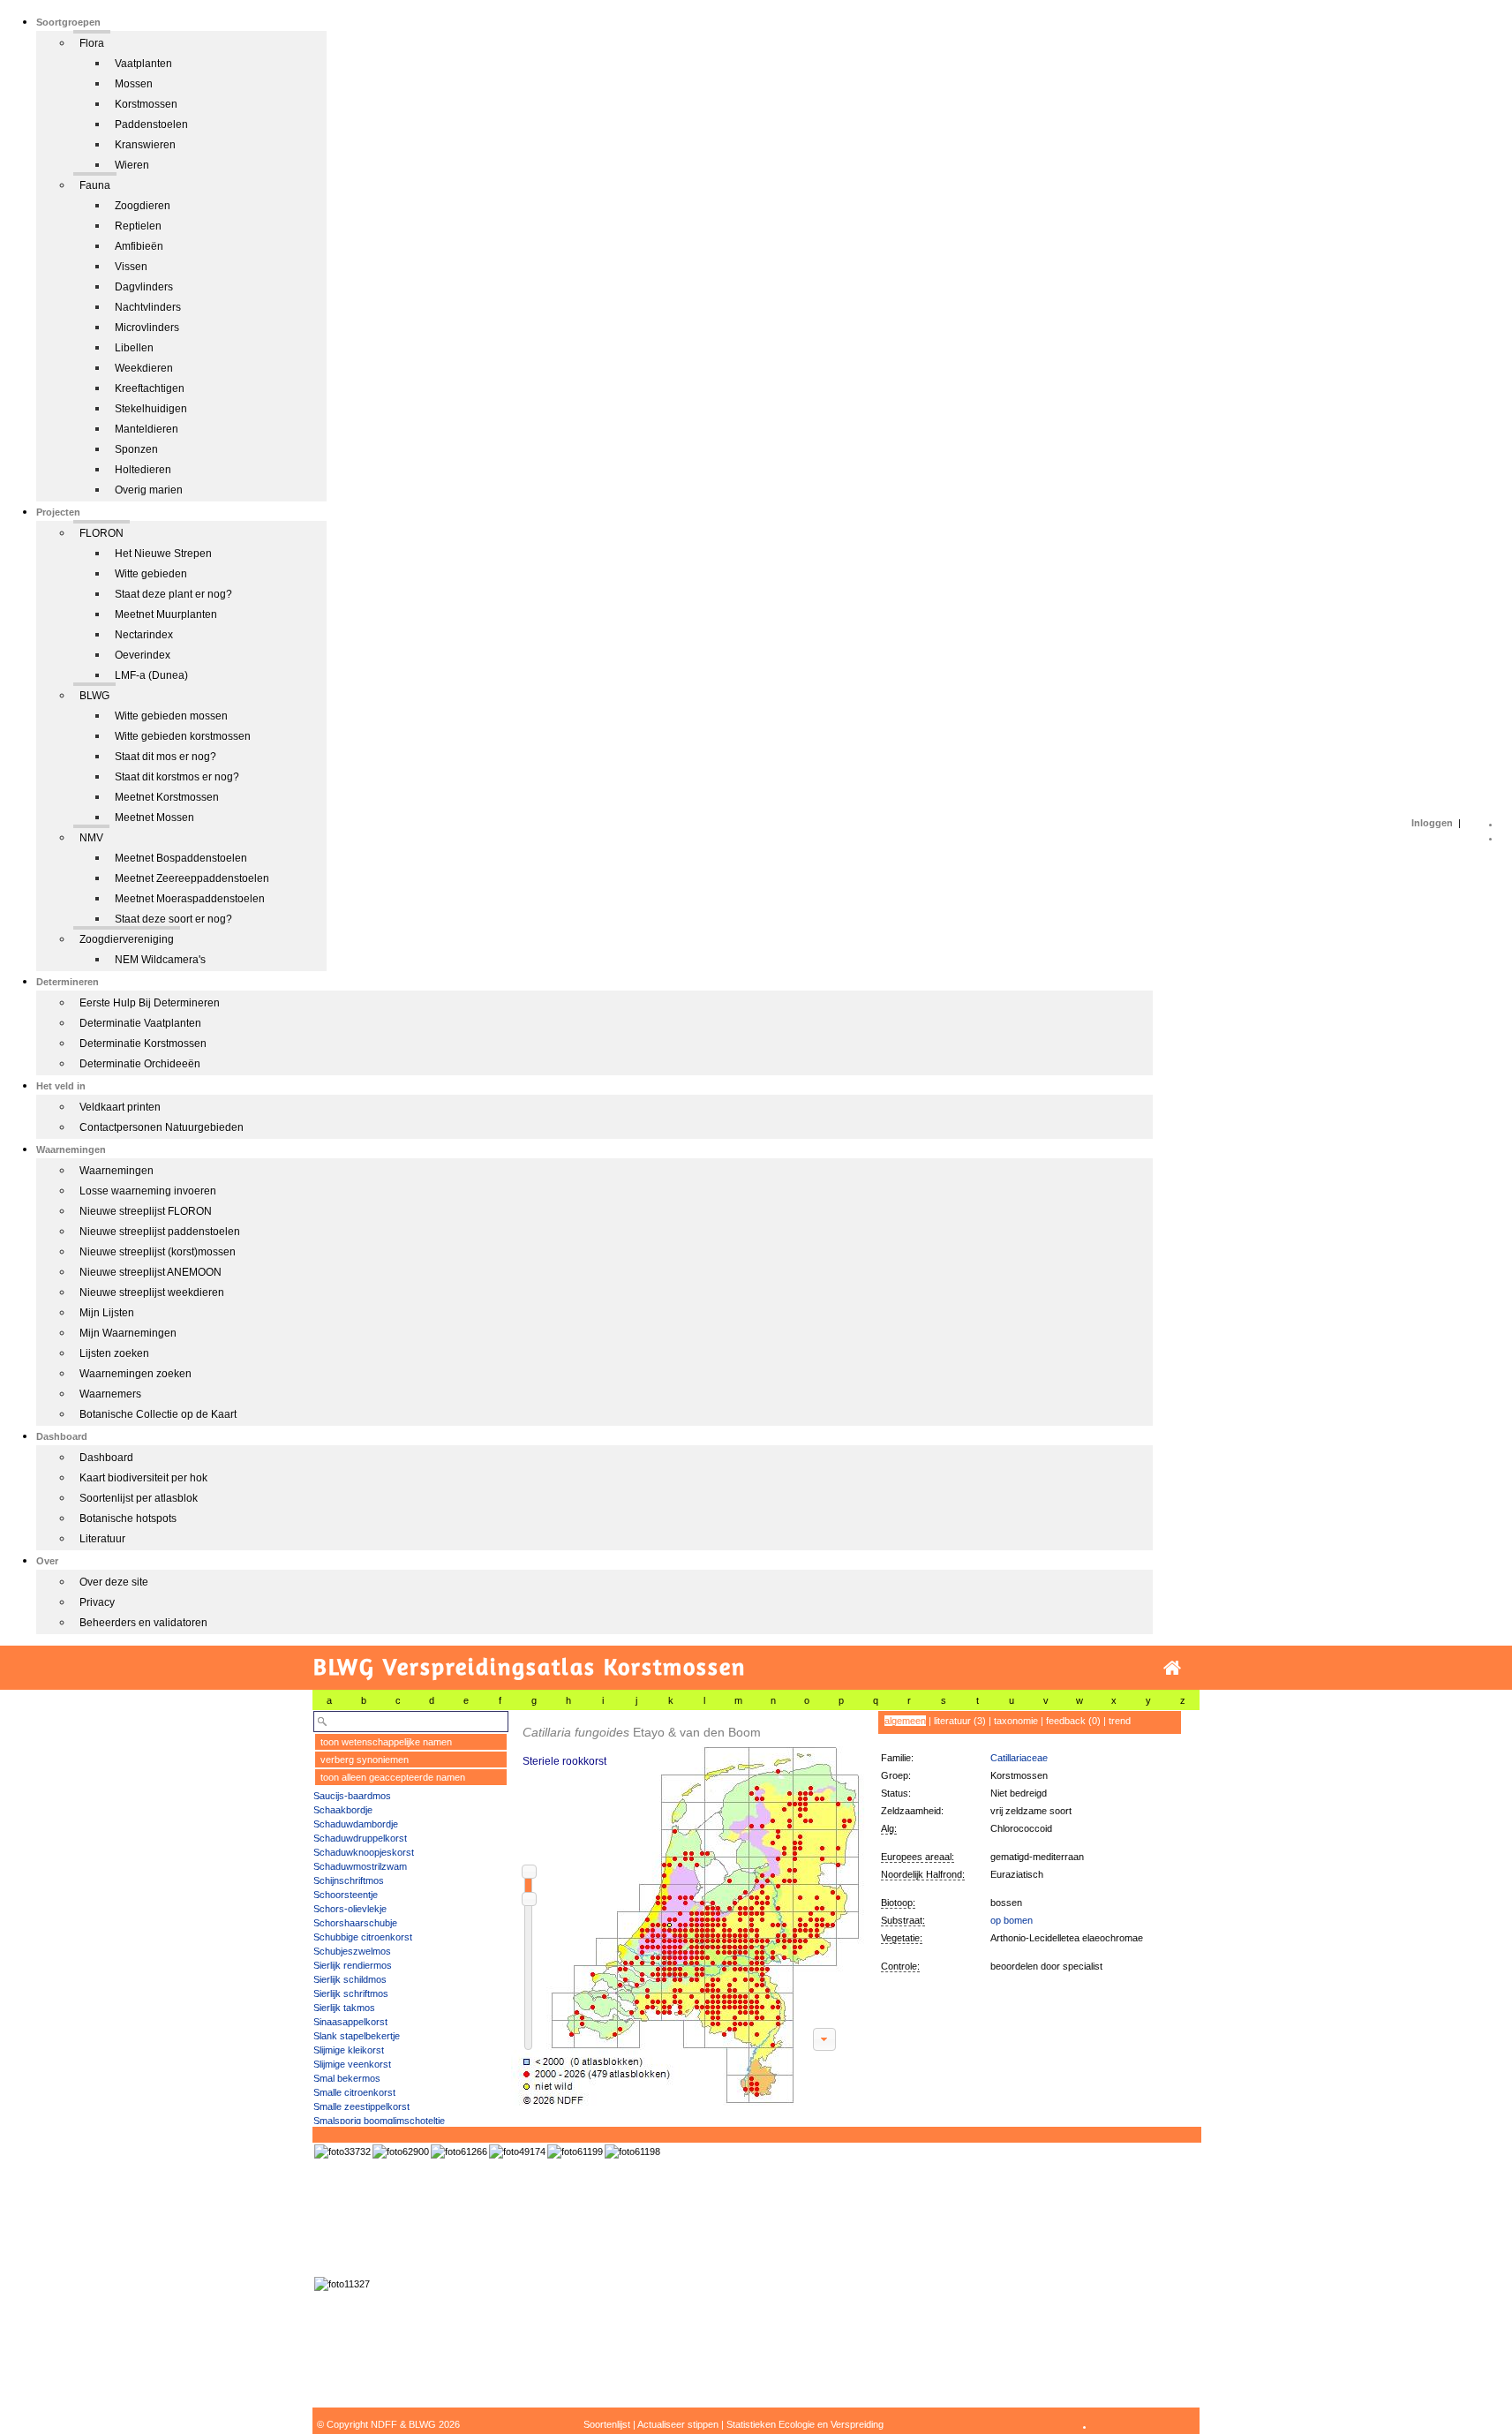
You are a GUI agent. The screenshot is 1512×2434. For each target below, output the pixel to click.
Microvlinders (147, 328)
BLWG (94, 696)
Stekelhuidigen (151, 409)
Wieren (132, 165)
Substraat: (903, 1920)
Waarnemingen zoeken (135, 1374)
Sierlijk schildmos (350, 1979)
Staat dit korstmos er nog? (177, 777)
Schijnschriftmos (349, 1880)
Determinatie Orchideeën (140, 1064)
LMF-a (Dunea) (151, 675)
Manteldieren (147, 429)
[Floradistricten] (688, 1908)
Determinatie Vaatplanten (140, 1023)
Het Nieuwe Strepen (163, 554)
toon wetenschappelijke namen (386, 1742)
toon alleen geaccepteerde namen (393, 1777)
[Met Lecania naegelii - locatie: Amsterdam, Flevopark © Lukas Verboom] (575, 2151)
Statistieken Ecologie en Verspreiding (805, 2424)
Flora (92, 43)
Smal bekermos (347, 2078)
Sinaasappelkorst (350, 2022)
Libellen (134, 348)
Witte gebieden (151, 574)
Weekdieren (144, 368)
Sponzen (136, 449)
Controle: (900, 1966)
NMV (91, 838)
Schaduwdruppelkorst (360, 1838)
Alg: (889, 1828)
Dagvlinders (144, 287)
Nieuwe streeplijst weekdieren (152, 1292)
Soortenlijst (607, 2424)
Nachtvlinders (148, 307)
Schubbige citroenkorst (363, 1937)
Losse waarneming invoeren (148, 1191)
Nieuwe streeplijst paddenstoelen (160, 1232)
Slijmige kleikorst (349, 2050)
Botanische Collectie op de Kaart (158, 1414)
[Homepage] (1172, 1668)
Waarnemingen (117, 1171)
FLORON (102, 533)
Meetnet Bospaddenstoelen (181, 858)
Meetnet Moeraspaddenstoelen (190, 899)
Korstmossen (146, 104)
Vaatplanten (143, 64)
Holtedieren (143, 470)
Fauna (95, 185)
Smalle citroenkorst (354, 2092)
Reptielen (138, 226)
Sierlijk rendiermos (353, 1965)
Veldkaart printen (120, 1107)
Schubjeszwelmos (352, 1951)
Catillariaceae (1019, 1758)
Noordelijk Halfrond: (923, 1874)
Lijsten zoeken (114, 1353)
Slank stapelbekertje (357, 2036)
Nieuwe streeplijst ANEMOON (150, 1272)
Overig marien (149, 490)
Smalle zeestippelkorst (361, 2106)
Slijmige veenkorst (352, 2064)
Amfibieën (139, 246)
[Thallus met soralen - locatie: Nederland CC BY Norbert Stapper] (517, 2151)
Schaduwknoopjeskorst (364, 1852)
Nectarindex (144, 635)
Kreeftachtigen (150, 388)
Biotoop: (898, 1903)
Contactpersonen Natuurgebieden (162, 1127)
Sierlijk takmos (344, 2008)
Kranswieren (145, 145)
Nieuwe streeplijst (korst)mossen (158, 1252)
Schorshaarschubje (355, 1923)
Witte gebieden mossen (171, 716)
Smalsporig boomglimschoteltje (379, 2121)
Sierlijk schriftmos (351, 1993)
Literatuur (102, 1539)
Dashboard (106, 1458)
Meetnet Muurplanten (166, 614)
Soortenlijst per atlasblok (139, 1498)
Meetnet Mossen (154, 818)
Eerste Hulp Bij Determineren (150, 1003)
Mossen (134, 84)
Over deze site (114, 1582)
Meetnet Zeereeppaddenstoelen (192, 878)
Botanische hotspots (128, 1518)
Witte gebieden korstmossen (183, 736)
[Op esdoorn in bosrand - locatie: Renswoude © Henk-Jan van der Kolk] (459, 2151)
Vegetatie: (902, 1938)
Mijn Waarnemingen (128, 1333)
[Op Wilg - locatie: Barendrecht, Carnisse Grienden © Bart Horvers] (342, 2151)
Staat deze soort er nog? (173, 919)
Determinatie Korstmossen (143, 1044)
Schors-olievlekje (350, 1909)
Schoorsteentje (346, 1895)
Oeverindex (143, 655)
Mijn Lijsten (107, 1313)
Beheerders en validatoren (143, 1623)
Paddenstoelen (151, 124)
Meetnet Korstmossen (167, 797)
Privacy (97, 1602)
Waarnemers (110, 1394)
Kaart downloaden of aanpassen (824, 2039)
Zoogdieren (143, 206)
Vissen (131, 267)
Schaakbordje (343, 1810)
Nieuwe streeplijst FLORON (146, 1211)
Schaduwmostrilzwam (360, 1866)
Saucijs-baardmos (352, 1796)
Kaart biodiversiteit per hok (143, 1478)
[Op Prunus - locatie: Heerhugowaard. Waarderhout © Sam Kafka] (401, 2151)
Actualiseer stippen (678, 2424)
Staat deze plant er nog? (173, 594)
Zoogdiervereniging (127, 939)
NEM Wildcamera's (160, 960)
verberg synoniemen (365, 1760)
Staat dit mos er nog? (165, 757)
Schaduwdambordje (356, 1824)
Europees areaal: (918, 1857)
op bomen (1012, 1920)
